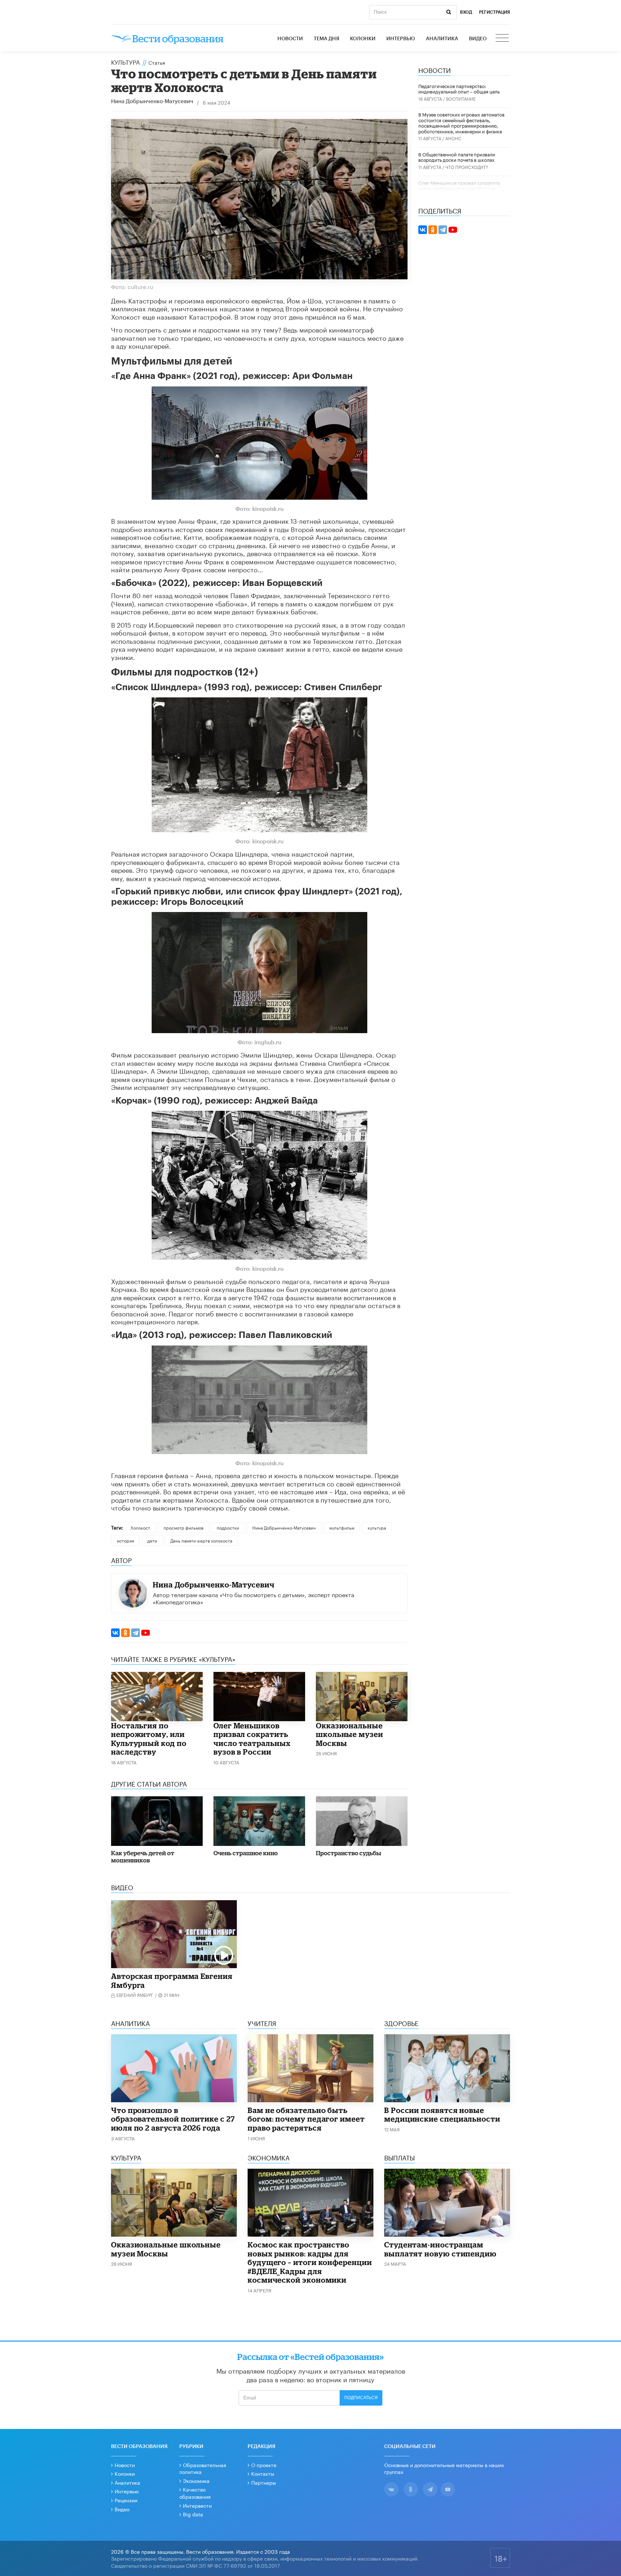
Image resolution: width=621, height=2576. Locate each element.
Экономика (196, 2480)
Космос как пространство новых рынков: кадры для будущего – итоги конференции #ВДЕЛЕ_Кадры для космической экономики (310, 2262)
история (125, 1540)
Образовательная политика (203, 2468)
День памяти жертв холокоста (201, 1540)
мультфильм (342, 1527)
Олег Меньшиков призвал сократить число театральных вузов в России (252, 1739)
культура (377, 1527)
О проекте (264, 2465)
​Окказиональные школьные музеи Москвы (349, 1734)
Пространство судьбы (348, 1853)
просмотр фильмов (183, 1527)
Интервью (401, 39)
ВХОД (466, 12)
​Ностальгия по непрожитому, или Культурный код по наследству (149, 1739)
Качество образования (195, 2493)
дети (152, 1540)
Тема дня (326, 39)
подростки (228, 1527)
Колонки (363, 39)
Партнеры (264, 2482)
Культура (125, 61)
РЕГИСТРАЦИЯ (494, 12)
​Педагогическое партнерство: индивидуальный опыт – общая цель (459, 88)
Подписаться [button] (361, 2398)
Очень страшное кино (246, 1853)
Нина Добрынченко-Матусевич (152, 102)
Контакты (263, 2473)
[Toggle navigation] (503, 39)
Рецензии (126, 2500)
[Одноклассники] (125, 1633)
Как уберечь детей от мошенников (143, 1857)
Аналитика (442, 39)
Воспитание (461, 98)
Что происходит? (467, 167)
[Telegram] (135, 1633)
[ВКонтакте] (115, 1633)
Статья (157, 62)
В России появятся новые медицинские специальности (442, 2115)
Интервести (197, 2505)
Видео (478, 39)
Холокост (140, 1527)
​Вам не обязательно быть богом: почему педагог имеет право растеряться (306, 2119)
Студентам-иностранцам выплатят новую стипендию (440, 2249)
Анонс (453, 138)
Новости (290, 39)
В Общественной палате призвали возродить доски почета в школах (457, 157)
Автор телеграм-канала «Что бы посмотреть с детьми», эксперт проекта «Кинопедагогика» (254, 1598)
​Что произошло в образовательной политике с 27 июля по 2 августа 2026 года (173, 2119)
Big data (193, 2514)
